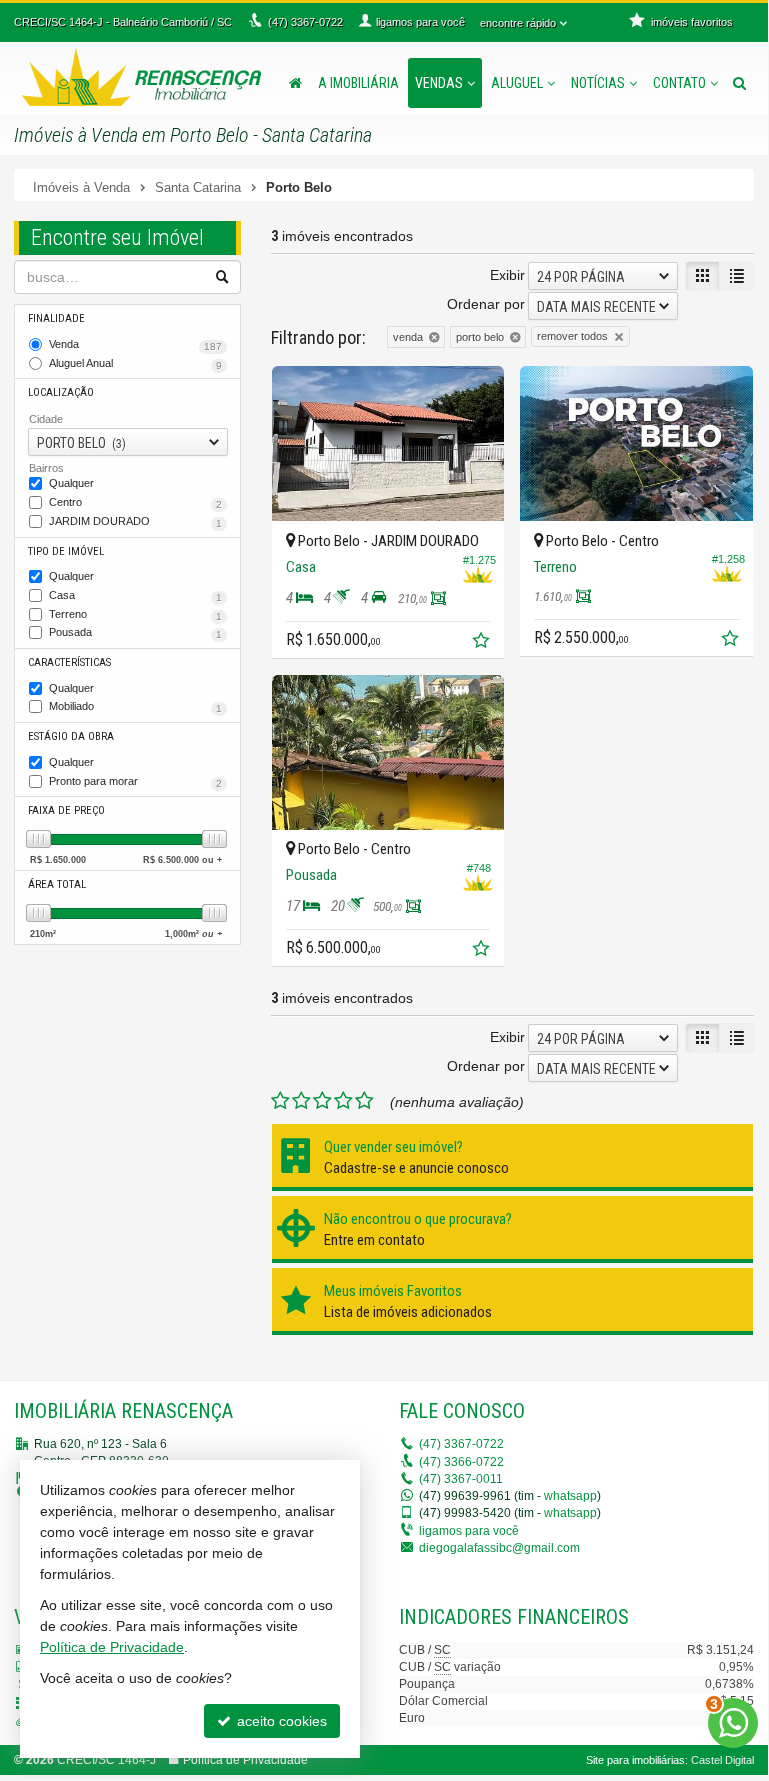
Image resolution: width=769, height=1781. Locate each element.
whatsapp (570, 1496)
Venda (135, 345)
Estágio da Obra (71, 736)
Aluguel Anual (135, 364)
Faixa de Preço (66, 810)
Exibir (507, 275)
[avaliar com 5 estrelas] (364, 1101)
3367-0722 (461, 1444)
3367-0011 (461, 1479)
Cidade (46, 419)
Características (69, 662)
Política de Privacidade (245, 1760)
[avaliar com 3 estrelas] (322, 1101)
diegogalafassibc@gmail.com (499, 1548)
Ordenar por (486, 304)
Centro (135, 503)
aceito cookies (280, 1721)
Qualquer (71, 483)
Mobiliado (135, 707)
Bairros (46, 468)
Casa (135, 596)
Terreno (135, 615)
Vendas (439, 83)
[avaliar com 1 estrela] (280, 1101)
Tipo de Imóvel (66, 551)
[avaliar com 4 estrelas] (343, 1101)
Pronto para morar (135, 782)
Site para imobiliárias (635, 1760)
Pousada (135, 633)
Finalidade (56, 318)
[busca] (739, 83)
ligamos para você (469, 1531)
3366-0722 (461, 1462)
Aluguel (517, 83)
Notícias (598, 83)
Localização (61, 392)
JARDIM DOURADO (135, 522)
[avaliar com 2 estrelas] (301, 1101)
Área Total (57, 884)
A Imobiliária (358, 83)
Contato (679, 83)
